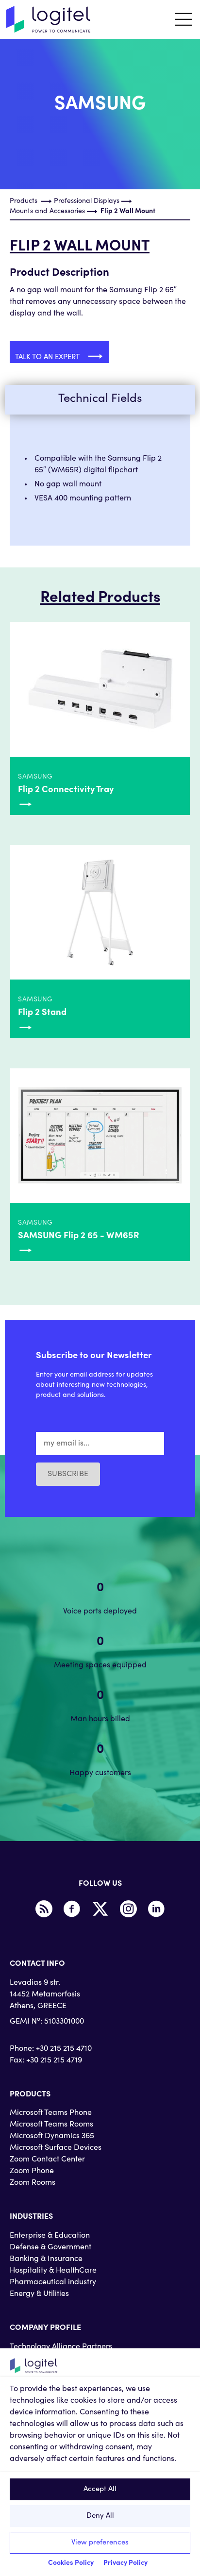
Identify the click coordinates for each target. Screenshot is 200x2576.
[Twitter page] (100, 1909)
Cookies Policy (71, 2563)
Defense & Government (50, 2247)
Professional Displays (87, 201)
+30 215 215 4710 (64, 2049)
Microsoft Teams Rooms (51, 2125)
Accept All (100, 2489)
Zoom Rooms (33, 2183)
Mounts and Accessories (47, 212)
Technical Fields (100, 399)
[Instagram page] (128, 1909)
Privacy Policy (125, 2563)
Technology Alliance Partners (61, 2347)
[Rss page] (44, 1909)
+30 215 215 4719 (54, 2061)
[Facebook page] (72, 1909)
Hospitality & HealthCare (53, 2271)
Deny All (100, 2516)
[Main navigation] (183, 19)
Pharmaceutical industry (53, 2282)
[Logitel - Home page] (49, 19)
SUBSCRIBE (68, 1474)
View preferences (100, 2543)
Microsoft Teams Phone (51, 2113)
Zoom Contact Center (47, 2160)
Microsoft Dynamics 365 (52, 2136)
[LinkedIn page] (156, 1909)
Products (24, 201)
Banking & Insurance (46, 2259)
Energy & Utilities (39, 2294)
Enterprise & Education (50, 2236)
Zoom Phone (32, 2171)
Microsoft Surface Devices (56, 2148)
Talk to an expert (48, 357)
